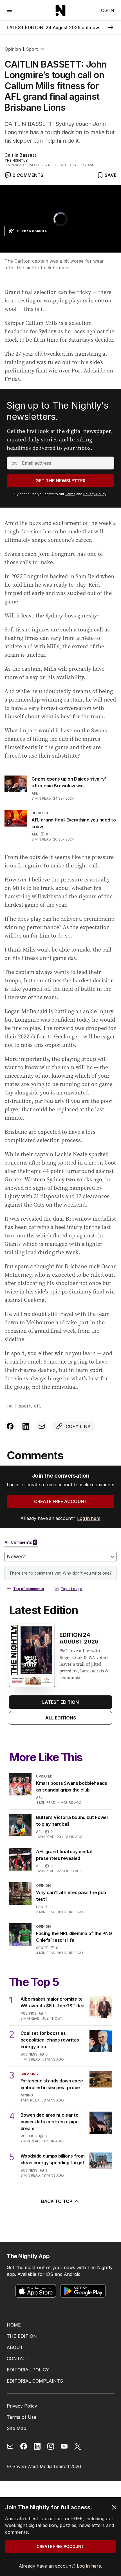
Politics (29, 2013)
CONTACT (18, 2359)
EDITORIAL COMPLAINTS (35, 2381)
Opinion (13, 49)
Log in (106, 10)
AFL (35, 793)
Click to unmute (32, 231)
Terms (70, 494)
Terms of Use (22, 2417)
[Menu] (9, 10)
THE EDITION (22, 2336)
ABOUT (15, 2347)
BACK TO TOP (57, 2201)
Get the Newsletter (60, 481)
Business (29, 2054)
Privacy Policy (95, 494)
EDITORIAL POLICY (28, 2370)
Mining (27, 2095)
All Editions (61, 1718)
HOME (14, 2325)
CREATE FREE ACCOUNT (61, 1501)
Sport (32, 49)
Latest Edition (60, 1702)
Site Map (16, 2428)
